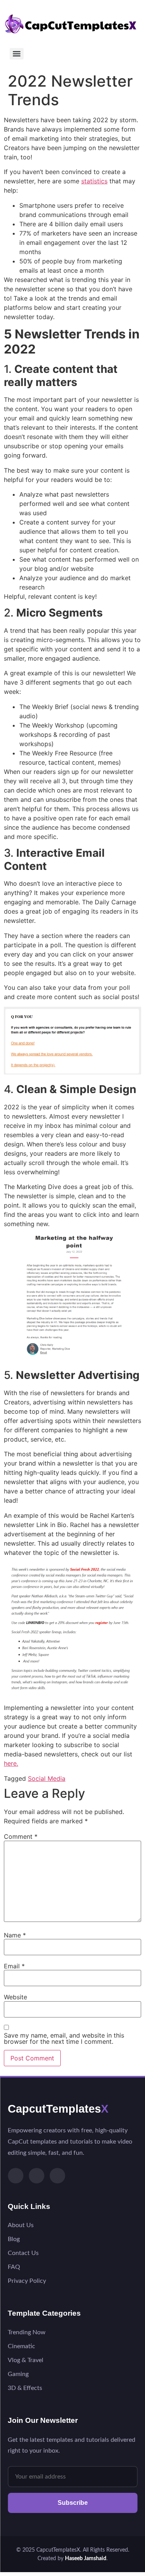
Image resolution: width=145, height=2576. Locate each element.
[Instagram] (36, 2176)
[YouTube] (57, 2176)
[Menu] (17, 54)
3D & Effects (25, 2388)
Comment (21, 1836)
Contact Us (23, 2253)
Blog (14, 2239)
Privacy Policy (27, 2281)
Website (15, 1997)
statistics (94, 181)
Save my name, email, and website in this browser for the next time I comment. (64, 2038)
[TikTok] (15, 2176)
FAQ (14, 2267)
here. (11, 1763)
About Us (21, 2225)
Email (14, 1966)
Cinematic (21, 2346)
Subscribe (73, 2503)
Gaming (18, 2374)
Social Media (47, 1778)
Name (15, 1935)
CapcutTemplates (58, 2109)
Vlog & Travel (26, 2360)
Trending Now (27, 2332)
